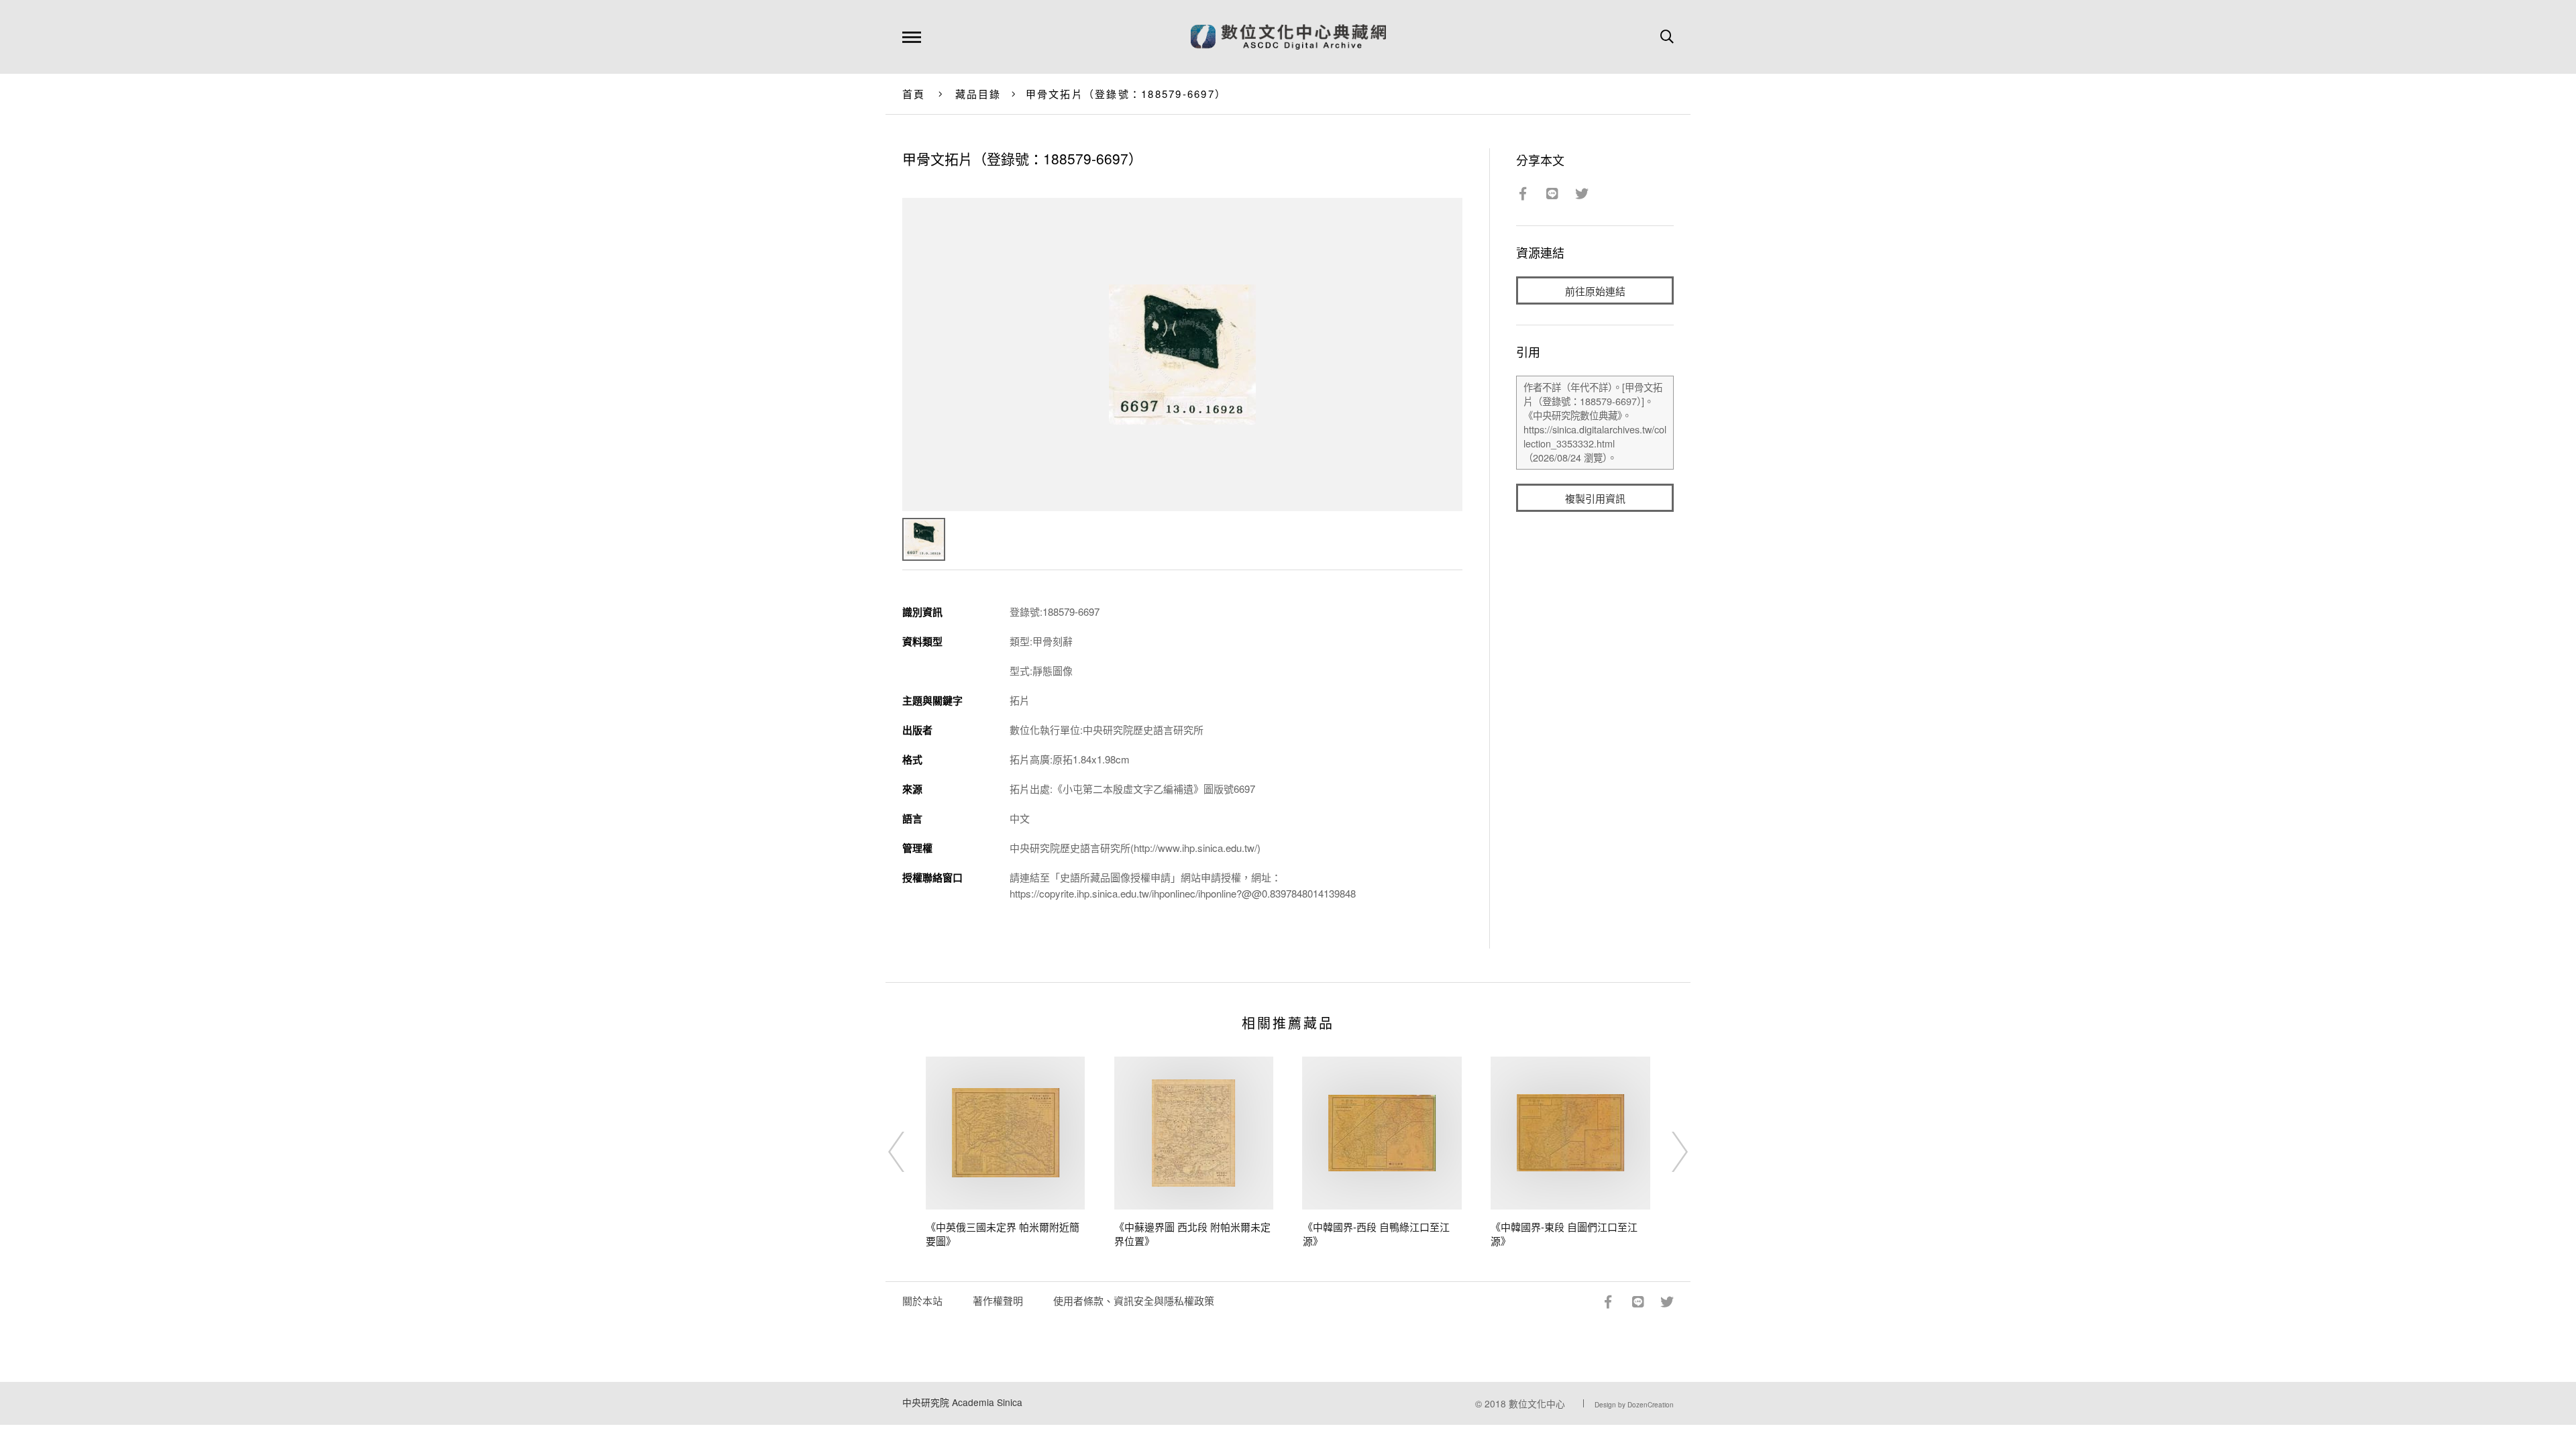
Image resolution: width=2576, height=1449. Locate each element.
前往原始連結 (1595, 291)
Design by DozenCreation (1634, 1405)
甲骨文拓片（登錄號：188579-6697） (1126, 94)
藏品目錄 (978, 94)
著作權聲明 (998, 1300)
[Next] (1668, 1152)
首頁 (914, 94)
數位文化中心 (1537, 1403)
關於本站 (922, 1300)
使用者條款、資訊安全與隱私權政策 (1134, 1300)
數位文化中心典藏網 (1288, 37)
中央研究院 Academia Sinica (962, 1402)
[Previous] (908, 1152)
